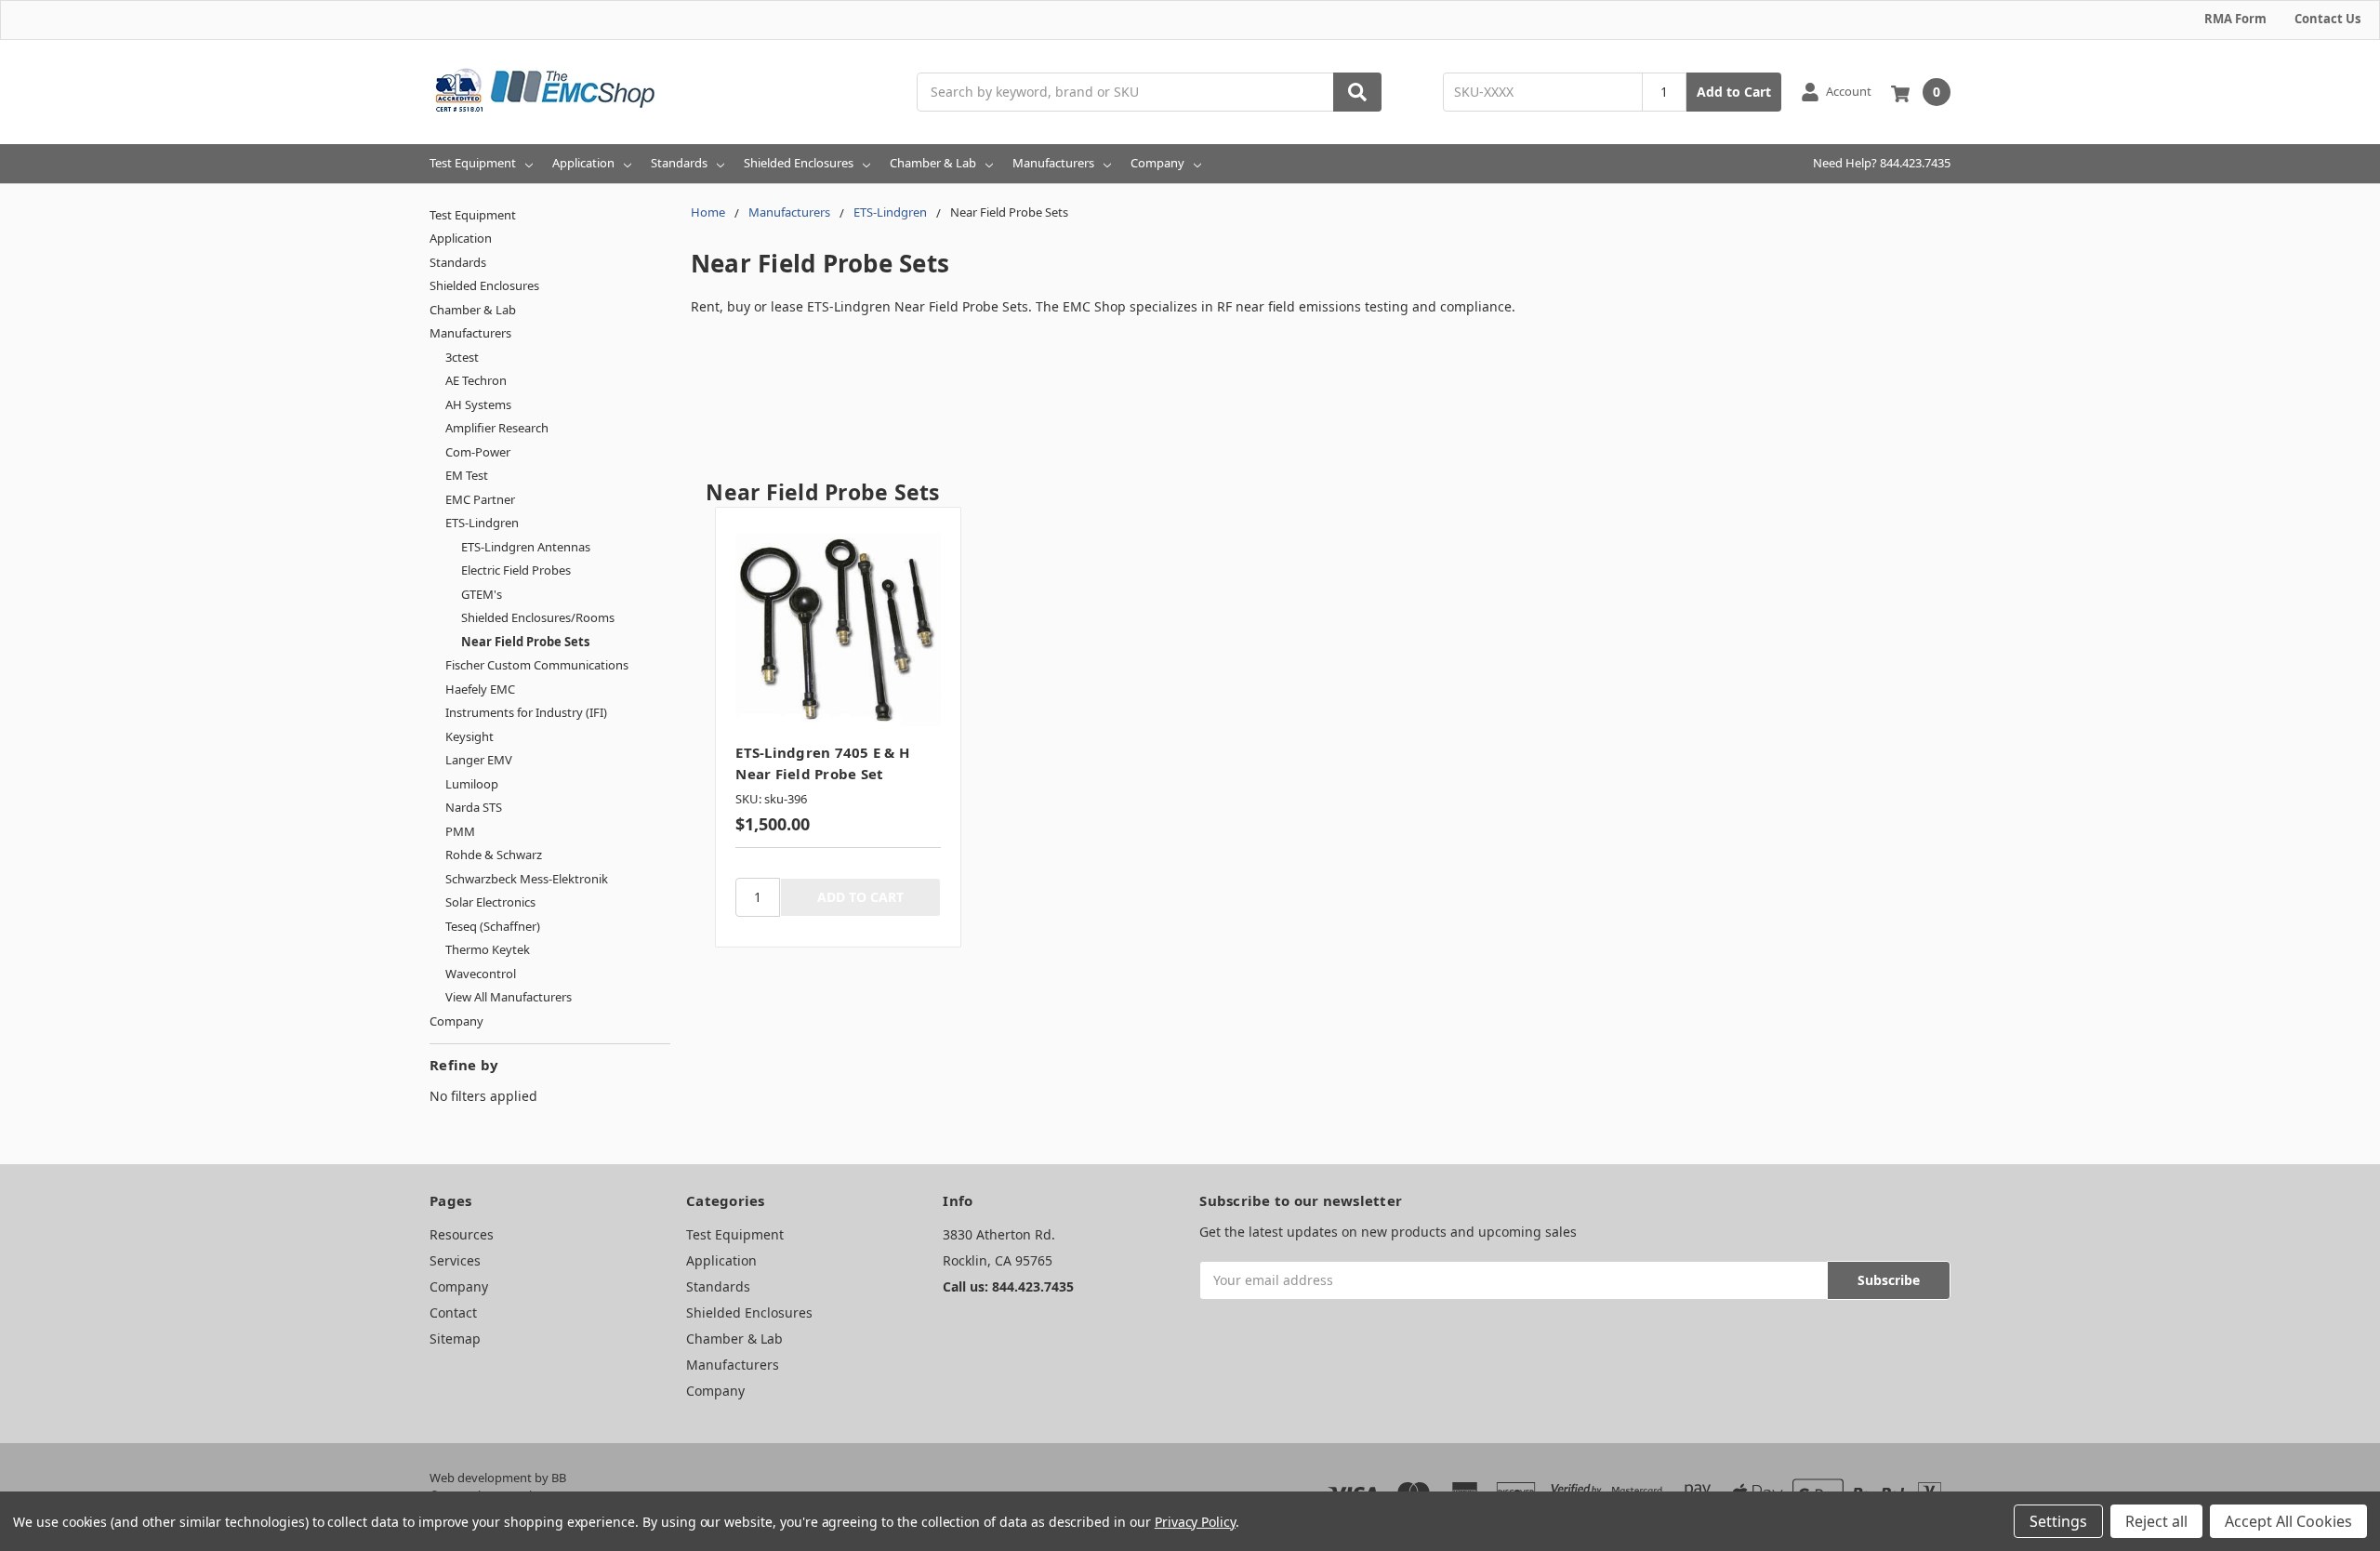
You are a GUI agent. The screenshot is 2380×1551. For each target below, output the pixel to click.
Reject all (2156, 1521)
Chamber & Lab (933, 163)
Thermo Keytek (488, 949)
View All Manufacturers (509, 997)
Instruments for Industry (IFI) (526, 712)
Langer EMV (479, 760)
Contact (453, 1312)
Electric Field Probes (516, 570)
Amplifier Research (497, 428)
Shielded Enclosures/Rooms (538, 617)
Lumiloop (472, 784)
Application (583, 163)
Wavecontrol (481, 974)
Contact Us (2327, 19)
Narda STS (474, 807)
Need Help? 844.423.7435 (1882, 163)
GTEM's (482, 594)
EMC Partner (480, 499)
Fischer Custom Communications (537, 665)
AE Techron (476, 380)
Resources (462, 1234)
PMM (460, 831)
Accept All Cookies (2288, 1521)
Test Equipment (473, 163)
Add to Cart (1734, 92)
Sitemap (455, 1339)
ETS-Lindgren (482, 523)
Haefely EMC (480, 689)
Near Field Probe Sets (525, 642)
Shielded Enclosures (799, 163)
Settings (2058, 1521)
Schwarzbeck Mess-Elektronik (527, 879)
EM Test (467, 475)
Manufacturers (1053, 163)
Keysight (469, 736)
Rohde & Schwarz (494, 855)
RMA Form (2235, 19)
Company (1157, 163)
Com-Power (478, 452)
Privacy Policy (1195, 1522)
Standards (679, 163)
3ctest (462, 357)
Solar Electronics (490, 902)
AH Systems (478, 404)
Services (455, 1260)
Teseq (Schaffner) (493, 926)
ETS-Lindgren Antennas (526, 547)
